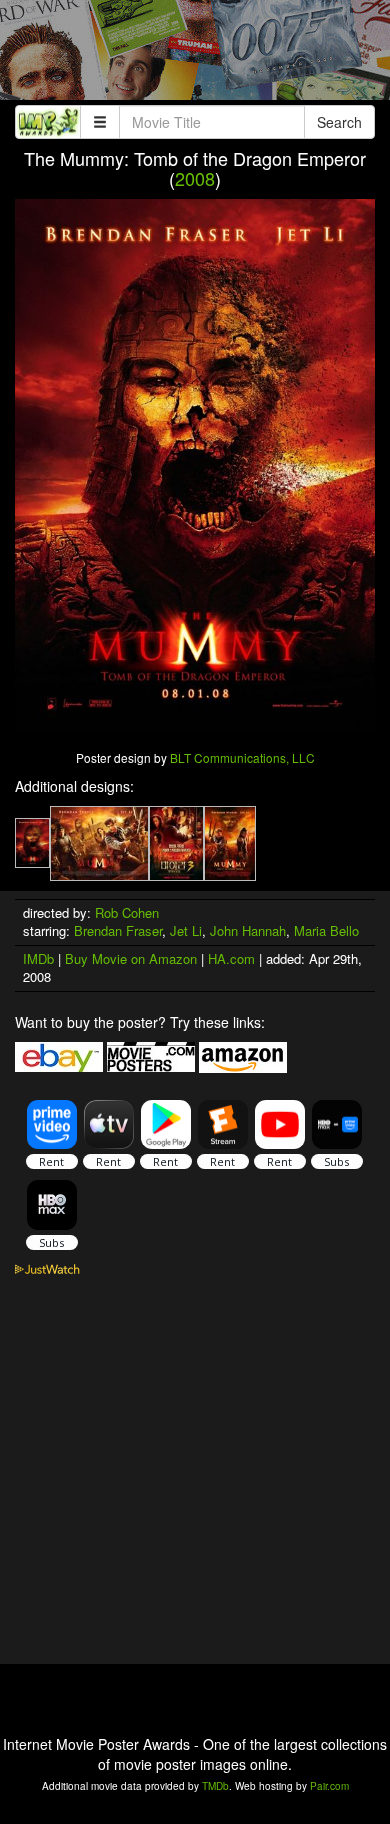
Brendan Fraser (118, 930)
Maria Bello (326, 930)
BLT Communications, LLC (242, 757)
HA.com (231, 958)
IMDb (38, 958)
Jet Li (186, 930)
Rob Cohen (127, 912)
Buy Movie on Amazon (131, 958)
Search (339, 122)
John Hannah (248, 930)
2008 (195, 178)
